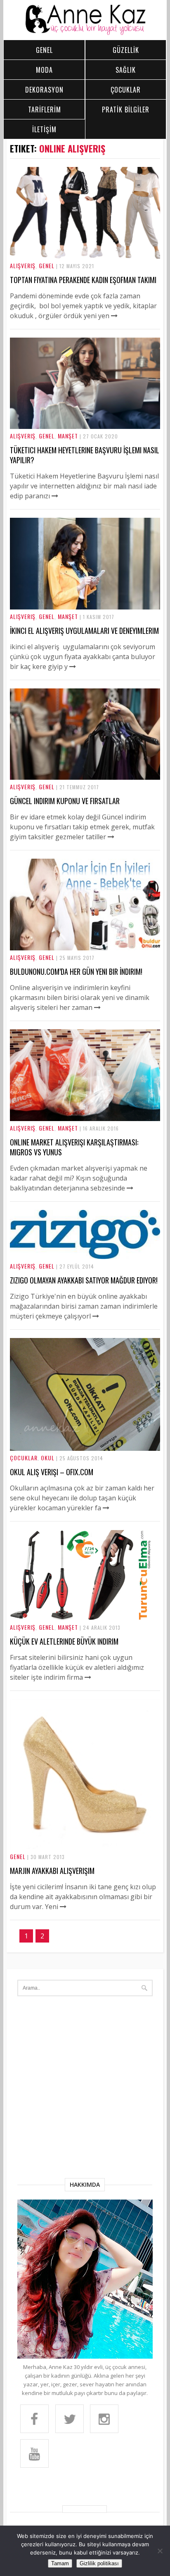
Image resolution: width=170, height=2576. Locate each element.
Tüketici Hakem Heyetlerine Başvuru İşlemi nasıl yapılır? (85, 455)
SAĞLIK (126, 70)
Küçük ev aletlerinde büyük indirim (64, 1641)
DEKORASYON (44, 90)
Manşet (68, 436)
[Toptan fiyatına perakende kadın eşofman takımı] (85, 256)
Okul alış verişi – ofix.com (52, 1472)
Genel (47, 265)
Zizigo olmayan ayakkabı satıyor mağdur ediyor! (84, 1280)
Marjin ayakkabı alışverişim (52, 1871)
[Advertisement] (85, 2089)
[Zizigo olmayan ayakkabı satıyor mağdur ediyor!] (85, 1257)
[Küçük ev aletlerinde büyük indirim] (85, 1618)
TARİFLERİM (45, 110)
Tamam (60, 2563)
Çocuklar (24, 1458)
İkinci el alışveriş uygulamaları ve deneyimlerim (84, 631)
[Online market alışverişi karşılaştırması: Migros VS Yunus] (85, 1119)
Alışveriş (23, 265)
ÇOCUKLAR (126, 90)
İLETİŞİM (44, 129)
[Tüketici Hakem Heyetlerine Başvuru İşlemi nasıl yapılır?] (85, 426)
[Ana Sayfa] (85, 33)
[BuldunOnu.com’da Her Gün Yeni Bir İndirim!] (85, 948)
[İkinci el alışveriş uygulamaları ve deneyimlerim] (85, 607)
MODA (44, 70)
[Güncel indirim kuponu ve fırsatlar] (85, 777)
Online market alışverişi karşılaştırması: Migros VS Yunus (74, 1147)
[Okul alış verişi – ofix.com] (85, 1448)
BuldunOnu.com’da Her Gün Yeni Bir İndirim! (76, 971)
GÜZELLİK (126, 50)
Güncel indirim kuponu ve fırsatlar (65, 801)
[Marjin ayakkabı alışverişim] (85, 1847)
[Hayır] (160, 2551)
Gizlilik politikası (99, 2563)
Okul (48, 1458)
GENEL (44, 50)
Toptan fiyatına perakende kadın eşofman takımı (83, 280)
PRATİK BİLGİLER (126, 110)
